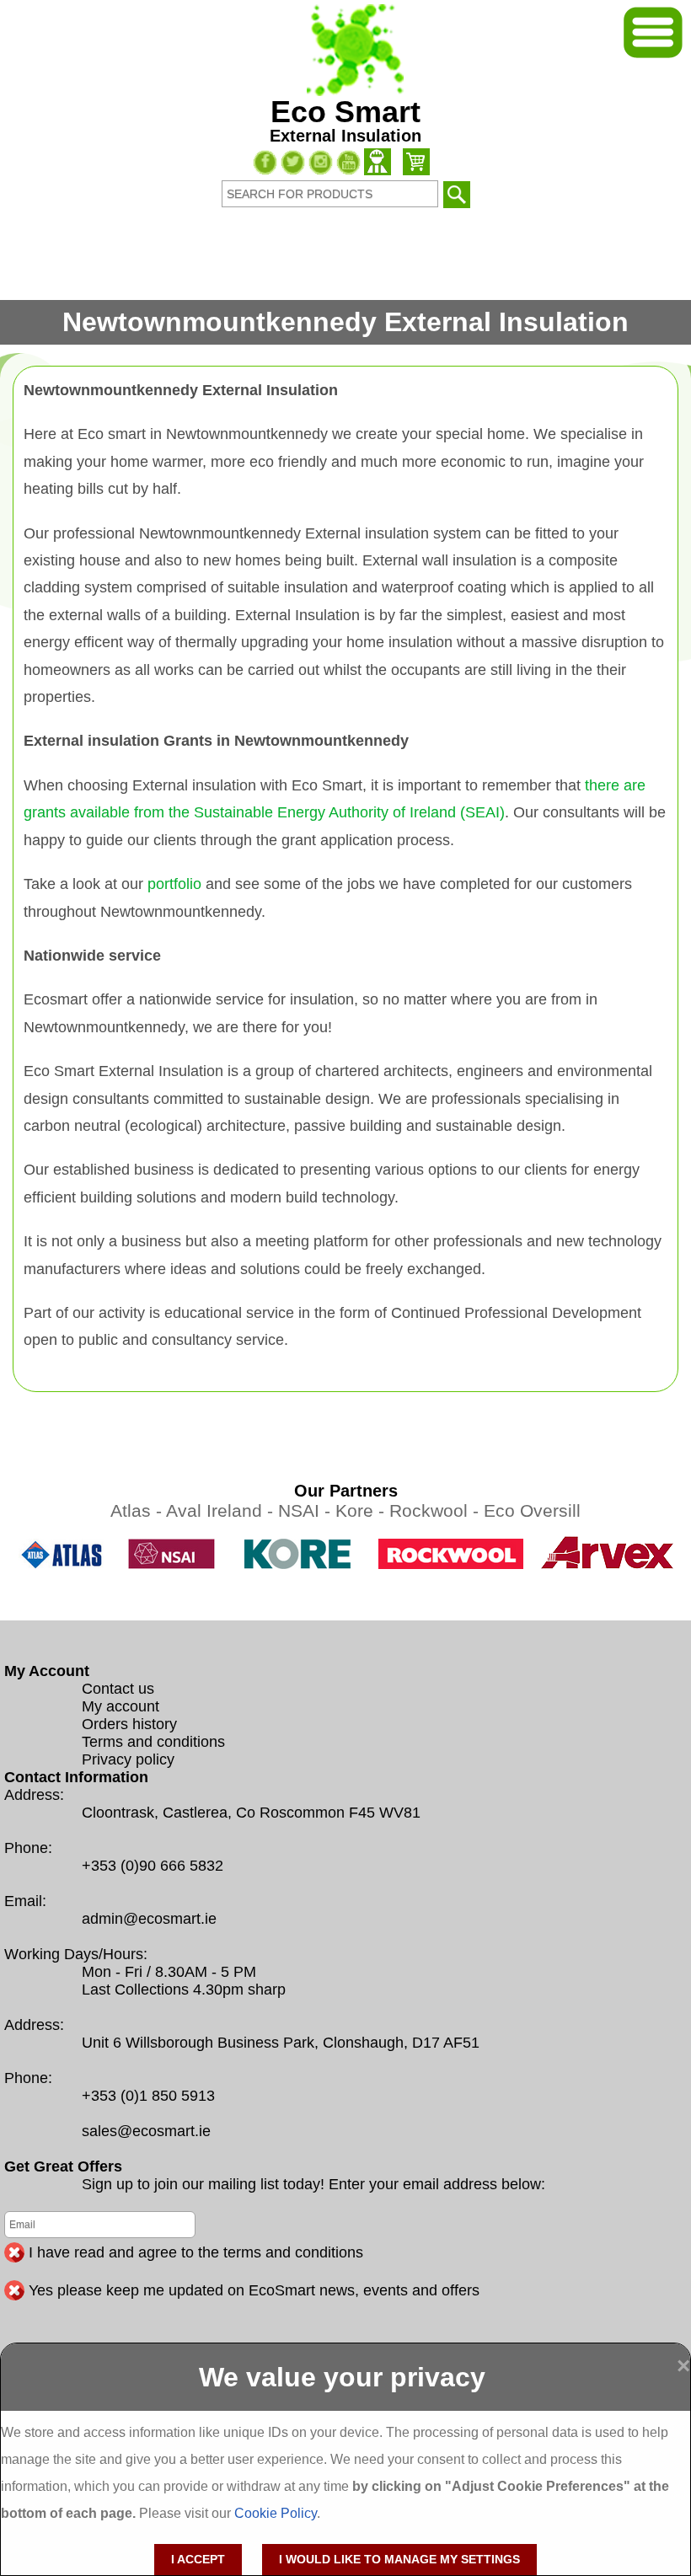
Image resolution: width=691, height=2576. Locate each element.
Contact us (118, 1689)
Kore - (362, 1510)
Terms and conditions (153, 1742)
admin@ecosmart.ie (149, 1919)
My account (121, 1706)
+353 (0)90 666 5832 (153, 1866)
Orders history (129, 1724)
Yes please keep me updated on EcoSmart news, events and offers (254, 2290)
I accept (198, 2559)
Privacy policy (128, 1759)
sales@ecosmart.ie (146, 2131)
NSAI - (307, 1510)
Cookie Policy (276, 2513)
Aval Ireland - (222, 1510)
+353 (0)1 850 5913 (148, 2096)
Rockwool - (437, 1510)
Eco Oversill (532, 1510)
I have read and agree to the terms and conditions (196, 2252)
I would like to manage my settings (399, 2559)
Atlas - (138, 1510)
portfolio (174, 884)
